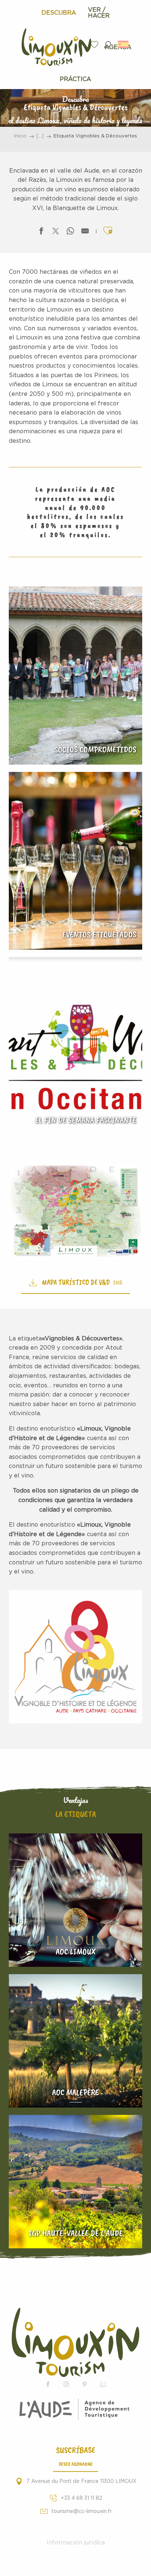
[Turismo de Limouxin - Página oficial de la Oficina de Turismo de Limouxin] (75, 2342)
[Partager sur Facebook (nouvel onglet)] (41, 233)
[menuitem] (59, 13)
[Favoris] (95, 45)
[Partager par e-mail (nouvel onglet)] (85, 233)
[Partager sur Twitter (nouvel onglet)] (56, 233)
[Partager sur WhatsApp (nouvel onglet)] (70, 233)
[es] (124, 44)
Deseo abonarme (76, 2464)
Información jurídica (76, 2543)
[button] (108, 45)
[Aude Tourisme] (76, 2409)
